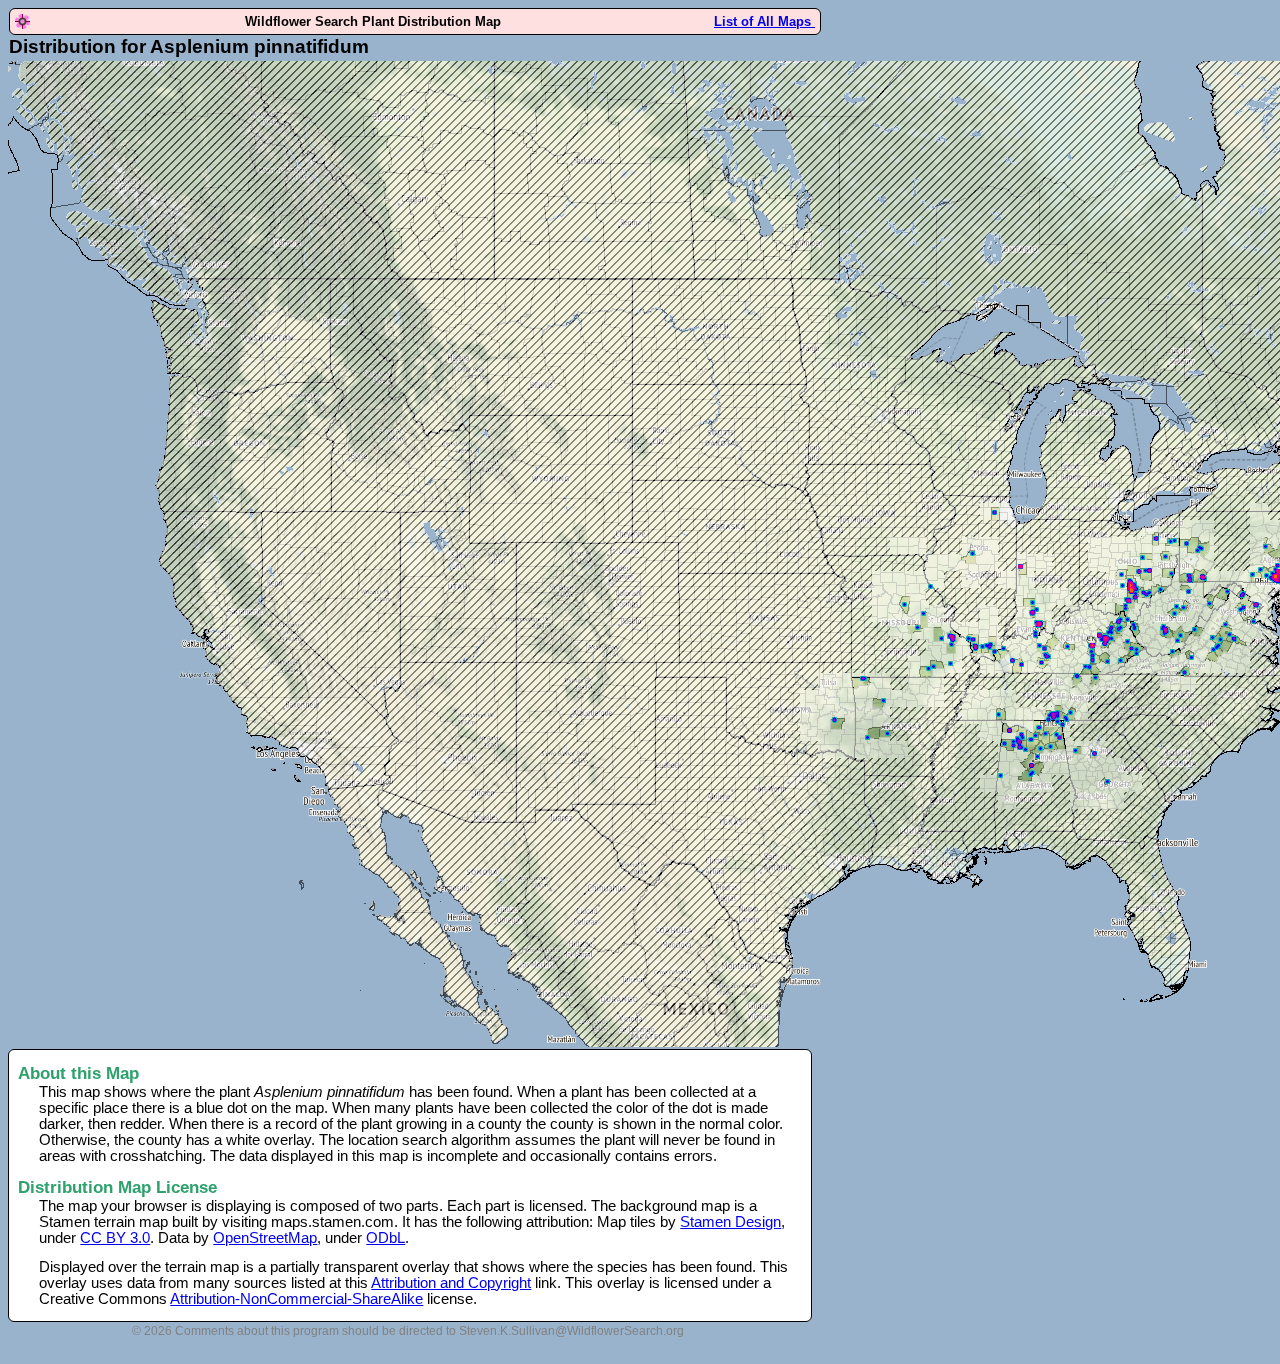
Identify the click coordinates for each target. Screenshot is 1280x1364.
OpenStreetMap (265, 1238)
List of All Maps (764, 21)
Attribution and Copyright (451, 1283)
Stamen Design (730, 1222)
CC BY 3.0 (115, 1238)
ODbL (385, 1238)
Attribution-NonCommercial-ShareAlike (296, 1299)
